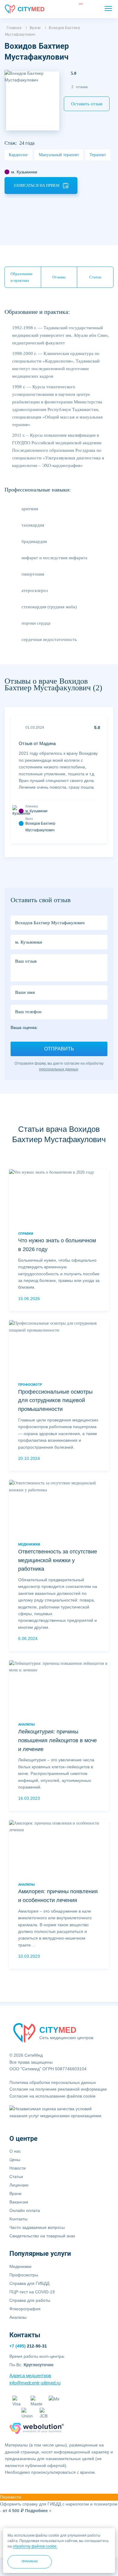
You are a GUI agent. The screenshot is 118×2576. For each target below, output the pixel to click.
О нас (15, 2151)
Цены (15, 2160)
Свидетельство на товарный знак (42, 2236)
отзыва (80, 87)
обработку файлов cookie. (35, 2546)
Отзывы (59, 277)
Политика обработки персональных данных (53, 2082)
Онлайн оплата (25, 2210)
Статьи (95, 277)
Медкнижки (20, 2266)
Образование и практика (22, 277)
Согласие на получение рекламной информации (58, 2089)
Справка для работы (30, 2300)
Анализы (18, 2317)
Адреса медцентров (30, 2376)
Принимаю (30, 2561)
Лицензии (19, 2185)
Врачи (15, 2193)
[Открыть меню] (108, 8)
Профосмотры (24, 2275)
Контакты (18, 2219)
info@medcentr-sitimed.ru (35, 2383)
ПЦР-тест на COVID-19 (32, 2292)
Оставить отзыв (87, 104)
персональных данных (59, 1069)
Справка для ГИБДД (29, 2283)
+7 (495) (28, 2346)
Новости (18, 2168)
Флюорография (25, 2309)
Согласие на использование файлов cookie (52, 2096)
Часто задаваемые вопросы (37, 2227)
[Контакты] (92, 9)
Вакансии (19, 2202)
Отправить (59, 1049)
